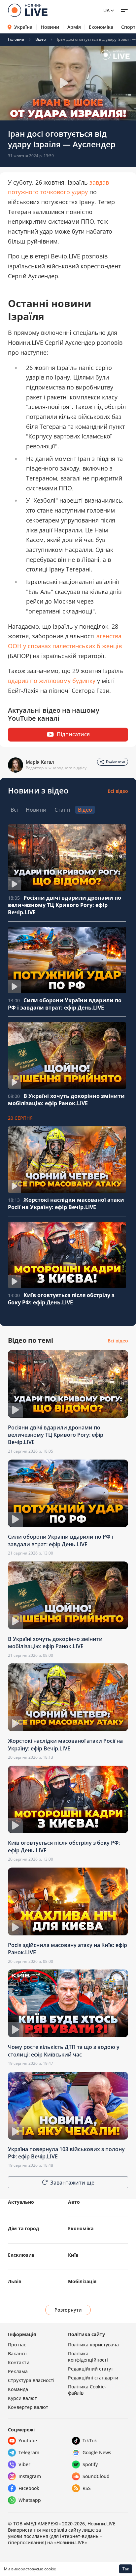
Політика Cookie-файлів (87, 2390)
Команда (18, 2389)
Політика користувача (93, 2345)
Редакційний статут (91, 2369)
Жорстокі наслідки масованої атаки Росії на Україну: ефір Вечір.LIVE (66, 1203)
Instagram (30, 2476)
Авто (74, 2202)
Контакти (19, 2362)
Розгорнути (68, 2310)
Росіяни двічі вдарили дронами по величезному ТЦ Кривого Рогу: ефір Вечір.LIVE (65, 905)
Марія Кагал (40, 762)
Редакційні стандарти (93, 2378)
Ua (106, 10)
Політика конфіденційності (88, 2357)
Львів (15, 2281)
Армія (74, 27)
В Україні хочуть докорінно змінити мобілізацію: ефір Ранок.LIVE (66, 1100)
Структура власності (31, 2380)
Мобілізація (82, 2281)
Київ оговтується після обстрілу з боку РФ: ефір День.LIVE (61, 1299)
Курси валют (22, 2398)
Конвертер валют (28, 2407)
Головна (16, 39)
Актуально (21, 2202)
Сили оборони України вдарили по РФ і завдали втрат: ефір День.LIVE (65, 1004)
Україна (23, 27)
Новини (50, 27)
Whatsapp (30, 2500)
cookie (50, 2569)
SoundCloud (96, 2476)
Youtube (28, 2440)
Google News (97, 2452)
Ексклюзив (21, 2255)
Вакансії (17, 2353)
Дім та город (23, 2228)
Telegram (29, 2452)
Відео (41, 39)
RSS (87, 2488)
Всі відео (118, 791)
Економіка (101, 27)
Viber (24, 2464)
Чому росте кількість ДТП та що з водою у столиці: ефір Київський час (64, 2051)
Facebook (29, 2488)
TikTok (90, 2440)
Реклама (18, 2371)
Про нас (17, 2345)
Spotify (90, 2464)
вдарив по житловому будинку (52, 681)
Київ (73, 2255)
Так (126, 2569)
